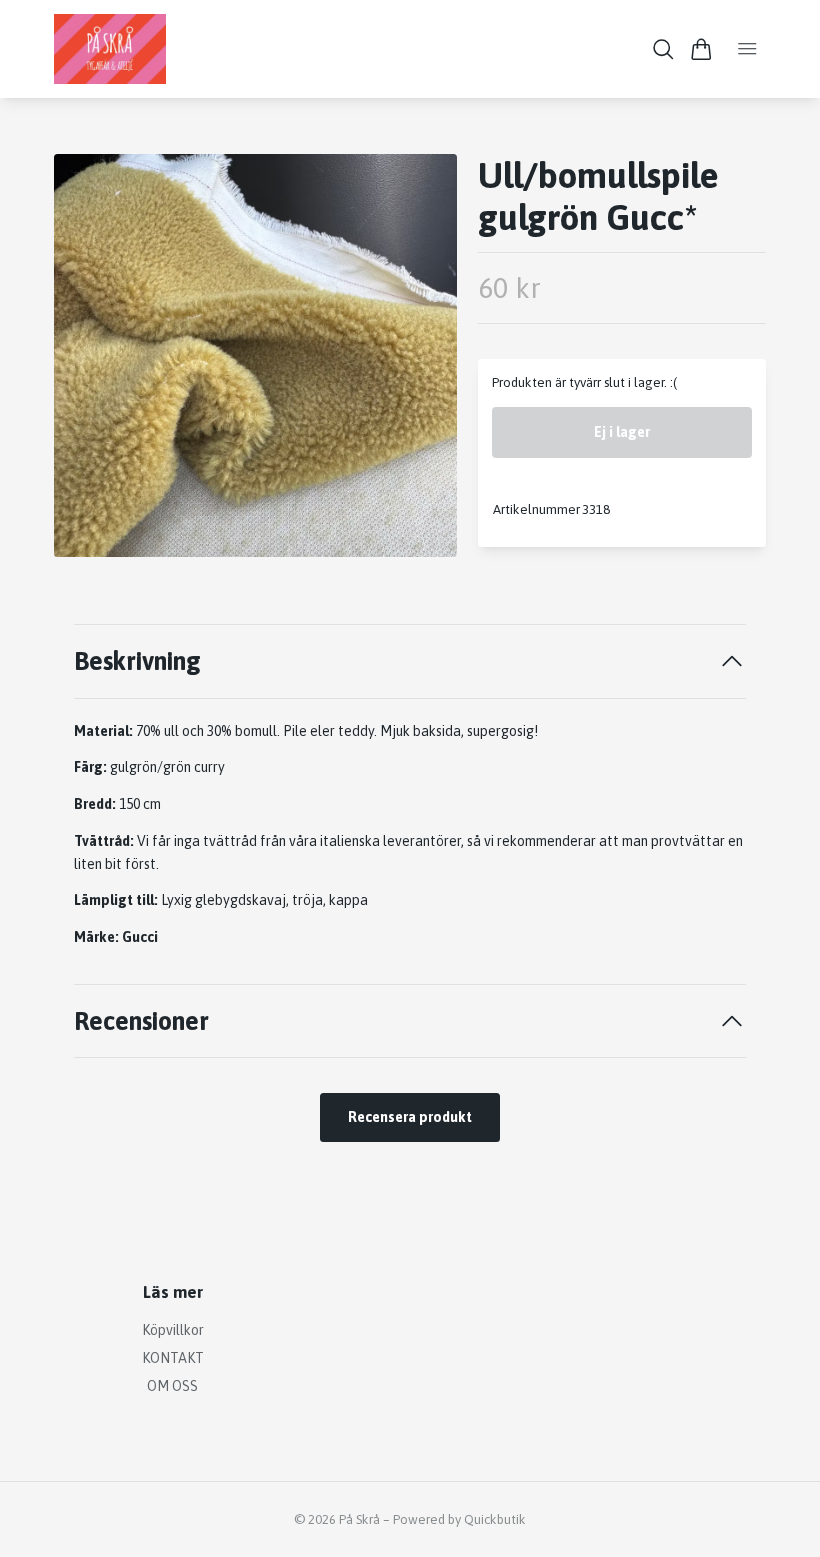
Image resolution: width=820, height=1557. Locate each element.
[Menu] (747, 49)
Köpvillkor (173, 1330)
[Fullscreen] (255, 355)
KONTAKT (173, 1358)
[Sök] (663, 49)
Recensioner (141, 1020)
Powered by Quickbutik (459, 1519)
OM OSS (172, 1386)
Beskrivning (137, 660)
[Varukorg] (701, 49)
